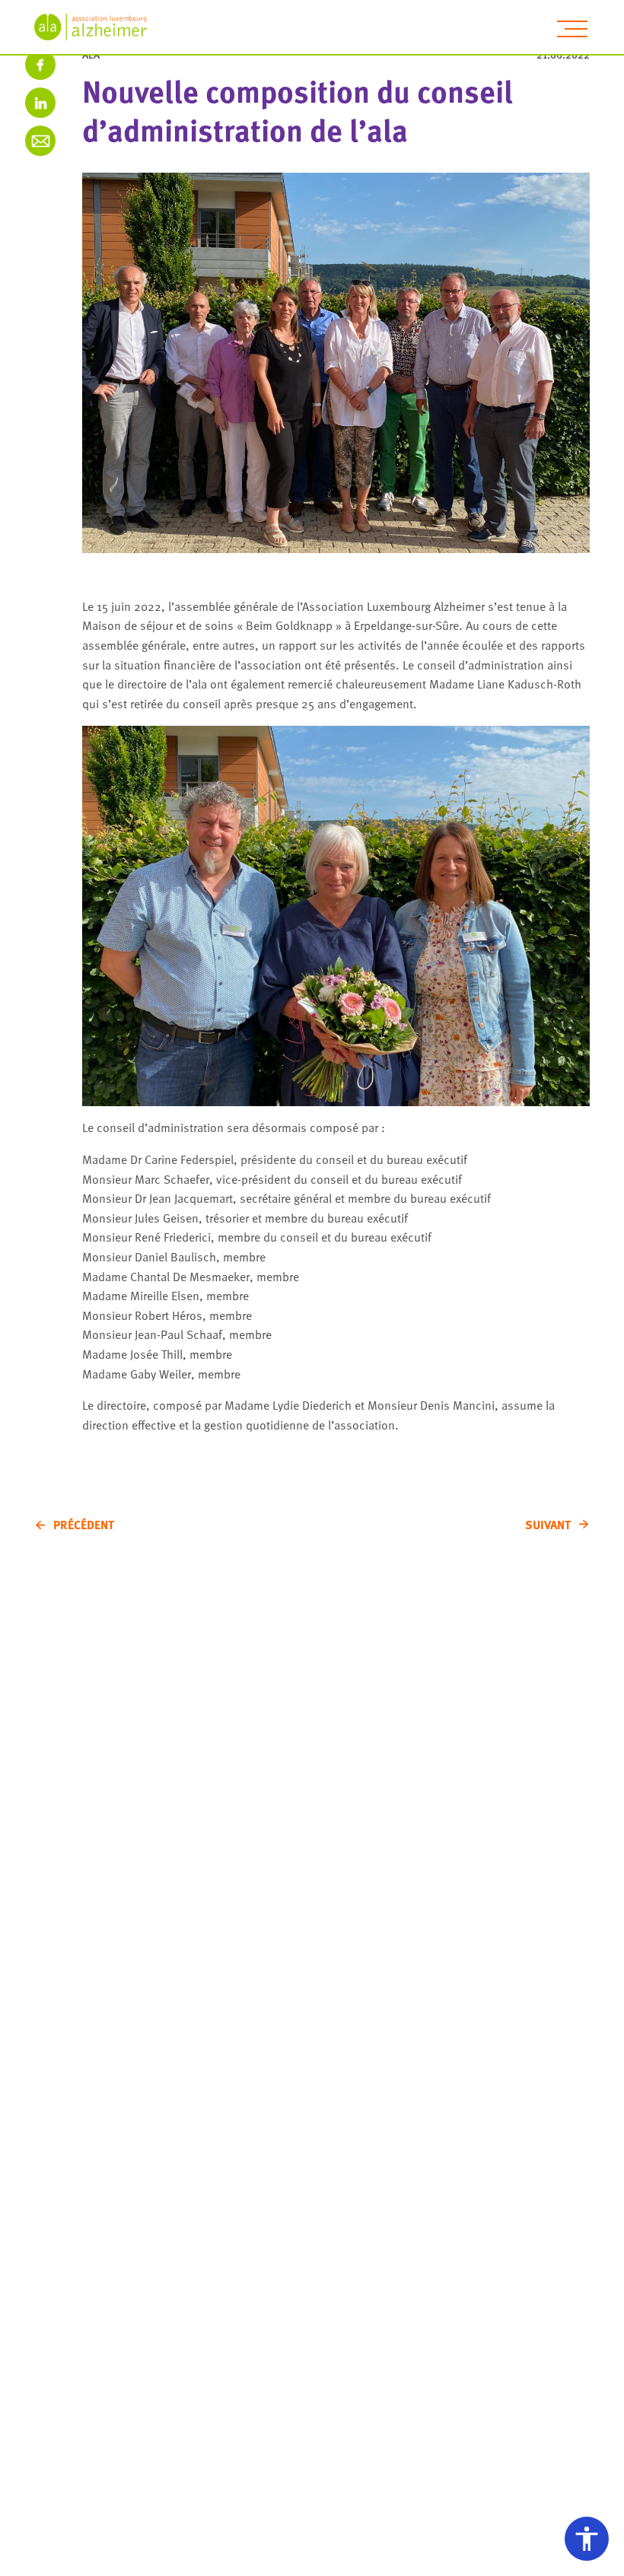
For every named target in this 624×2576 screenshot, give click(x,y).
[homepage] (99, 27)
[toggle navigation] (572, 29)
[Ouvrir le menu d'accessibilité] (587, 2539)
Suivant (548, 1525)
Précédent (84, 1525)
